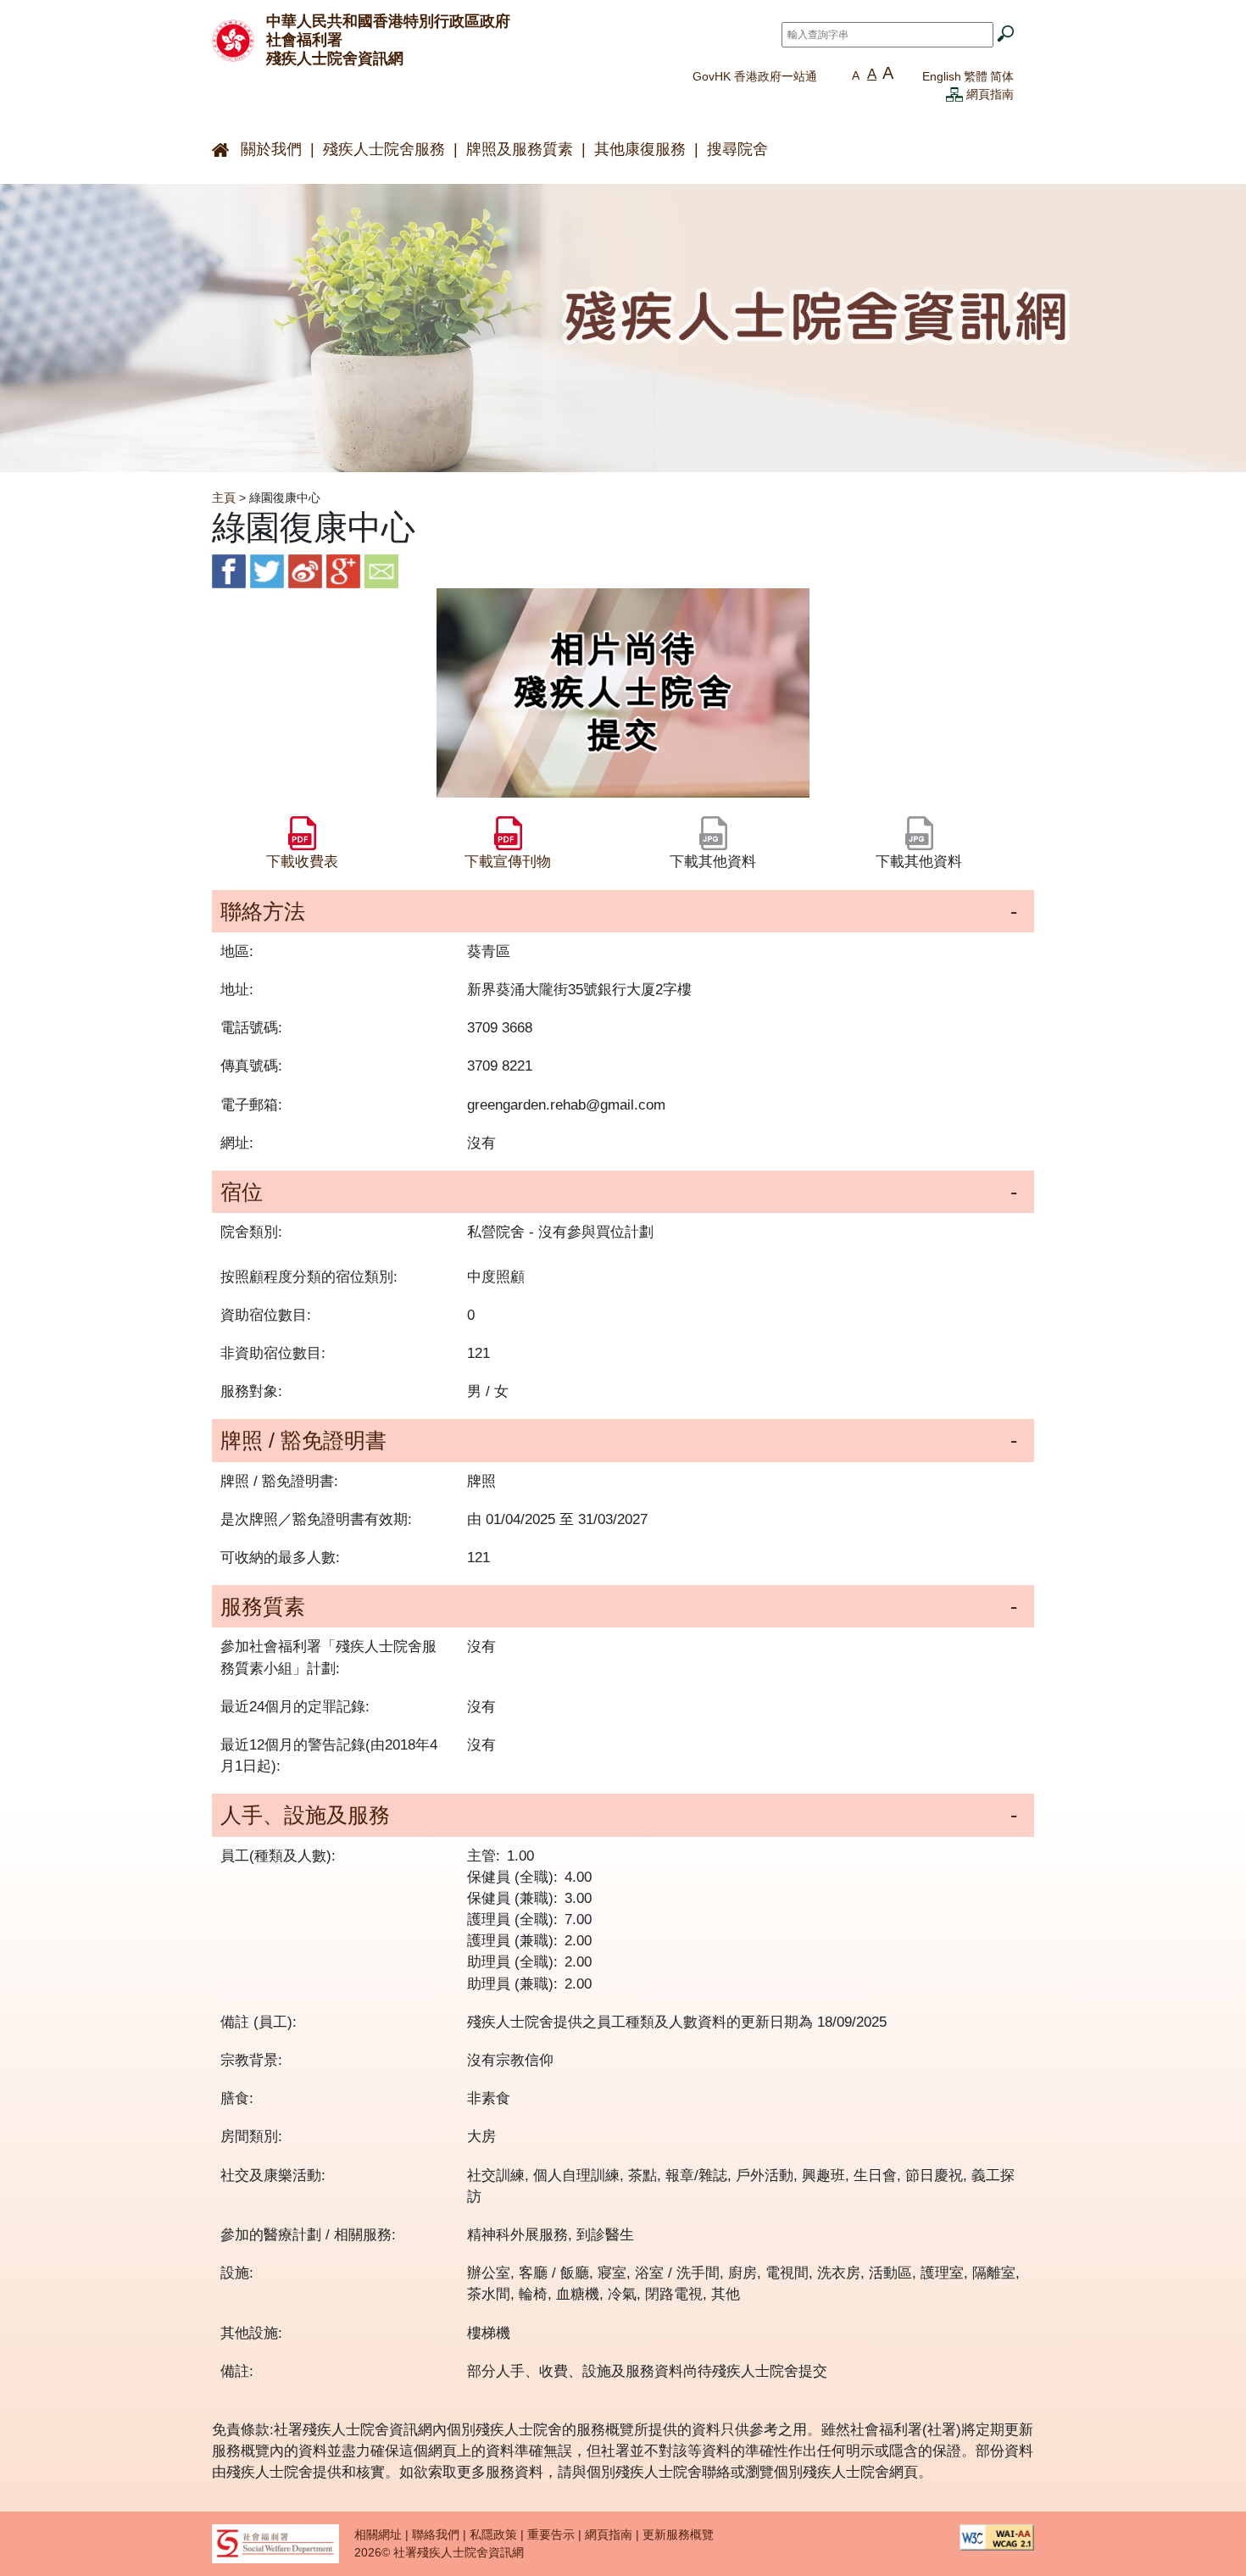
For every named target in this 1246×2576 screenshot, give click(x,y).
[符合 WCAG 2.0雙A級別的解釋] (997, 2536)
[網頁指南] (954, 94)
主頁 (224, 498)
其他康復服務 (640, 149)
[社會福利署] (275, 2542)
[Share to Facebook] (229, 571)
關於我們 (271, 149)
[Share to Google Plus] (343, 571)
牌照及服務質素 (520, 149)
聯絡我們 (436, 2534)
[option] (623, 693)
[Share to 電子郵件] (381, 571)
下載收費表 (302, 862)
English (942, 76)
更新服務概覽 (678, 2534)
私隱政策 (493, 2534)
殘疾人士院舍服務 (384, 149)
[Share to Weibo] (305, 571)
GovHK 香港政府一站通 (755, 76)
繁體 (976, 76)
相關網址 (378, 2534)
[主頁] (233, 39)
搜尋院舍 (737, 149)
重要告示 (551, 2534)
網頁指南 (990, 94)
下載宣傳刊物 (508, 862)
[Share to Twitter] (267, 571)
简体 (1002, 76)
